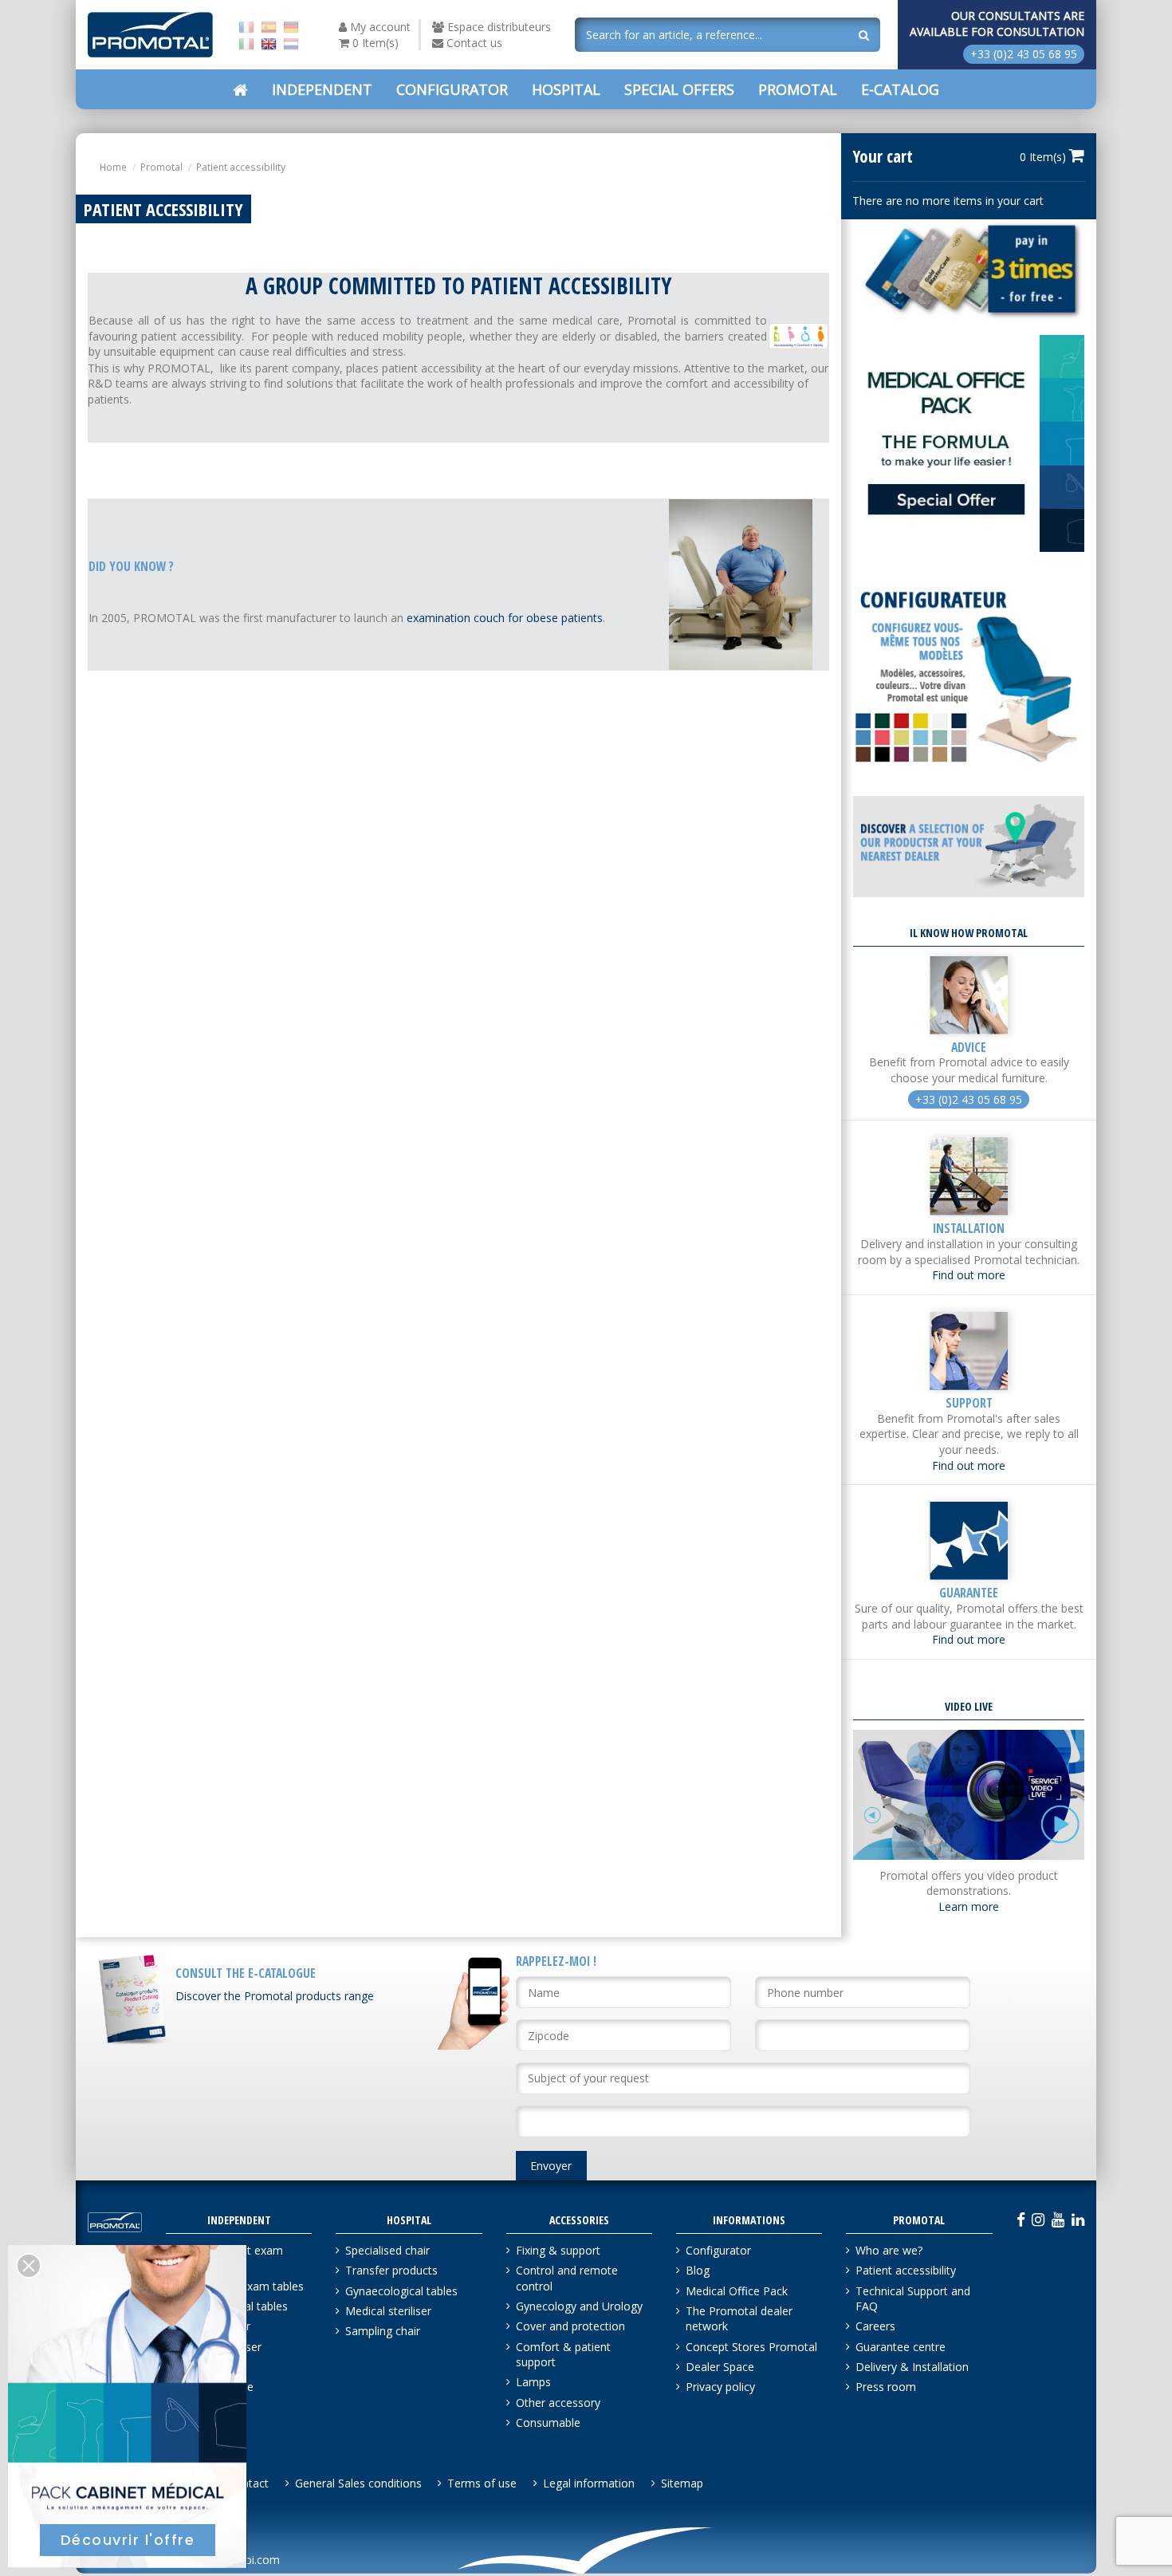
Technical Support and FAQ (913, 2299)
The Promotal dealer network (739, 2319)
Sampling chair (383, 2331)
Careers (875, 2326)
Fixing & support (558, 2250)
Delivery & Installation (912, 2367)
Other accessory (558, 2403)
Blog (698, 2270)
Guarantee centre (901, 2347)
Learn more (969, 1906)
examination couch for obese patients (505, 618)
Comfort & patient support (563, 2355)
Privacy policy (720, 2387)
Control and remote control (567, 2278)
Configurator (718, 2250)
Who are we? (889, 2250)
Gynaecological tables (401, 2291)
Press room (886, 2387)
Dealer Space (720, 2367)
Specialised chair (387, 2250)
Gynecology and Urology (579, 2306)
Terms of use (482, 2483)
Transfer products (391, 2270)
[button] (679, 89)
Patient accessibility (906, 2270)
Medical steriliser (388, 2311)
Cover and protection (570, 2326)
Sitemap (682, 2483)
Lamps (533, 2382)
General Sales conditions (358, 2483)
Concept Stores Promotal (751, 2347)
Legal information (589, 2483)
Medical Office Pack (737, 2291)
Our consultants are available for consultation (997, 24)
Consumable (548, 2422)
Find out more (969, 1275)
